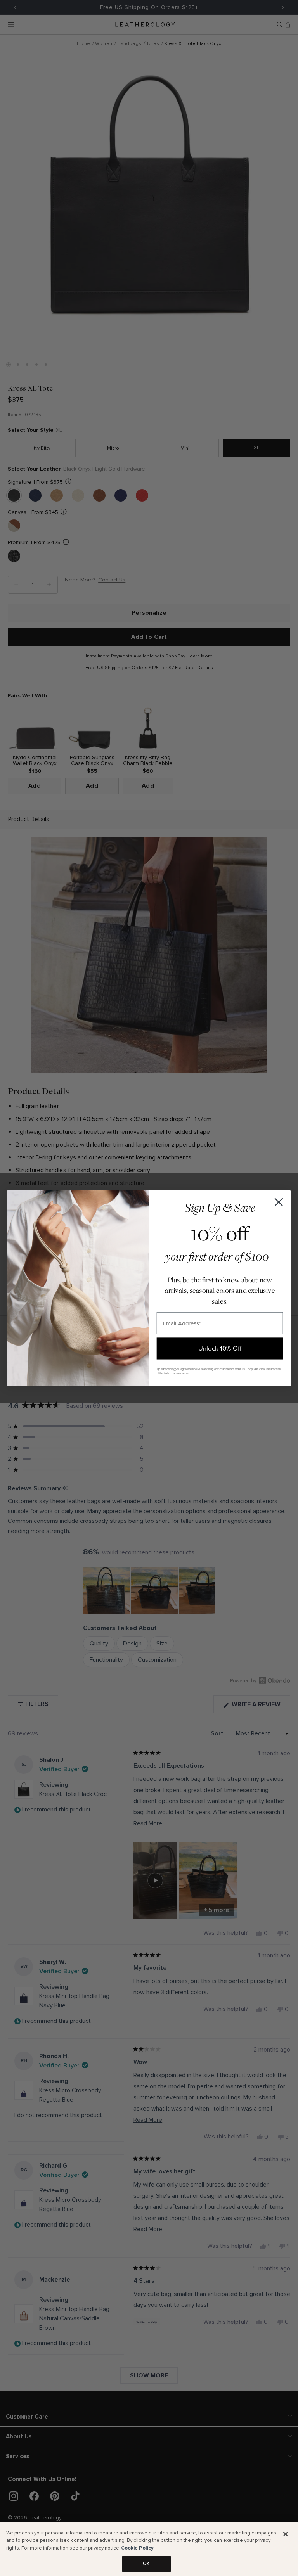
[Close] (286, 2534)
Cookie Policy (137, 2548)
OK (146, 2564)
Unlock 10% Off (220, 1348)
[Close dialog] (279, 1202)
